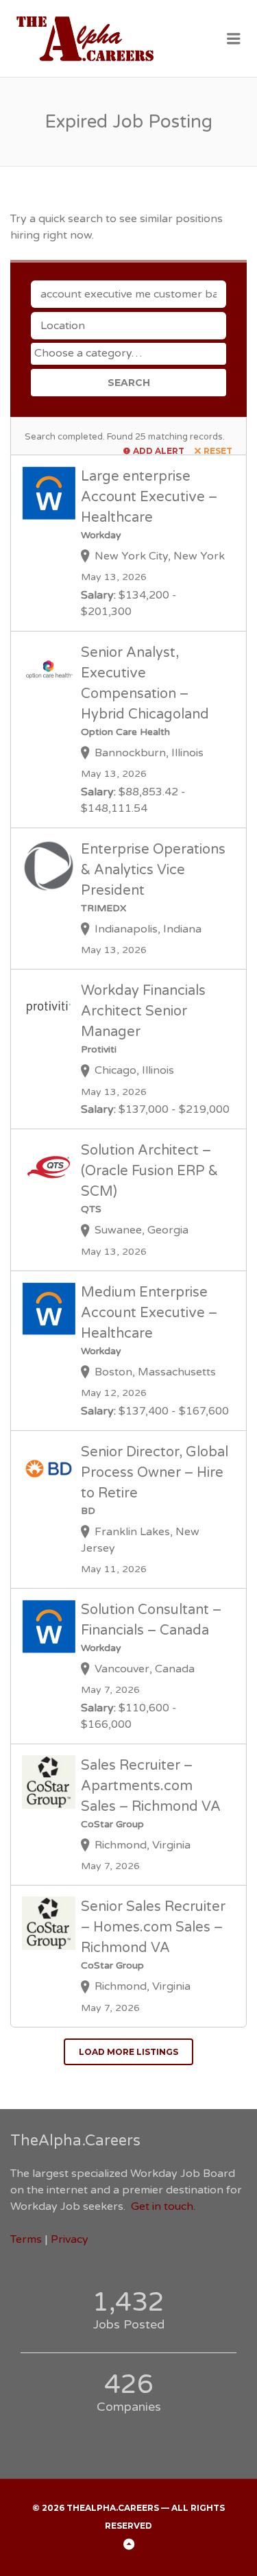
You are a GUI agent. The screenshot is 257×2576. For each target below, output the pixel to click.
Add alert (159, 451)
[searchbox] (130, 353)
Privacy (70, 2239)
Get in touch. (163, 2206)
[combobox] (128, 354)
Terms (26, 2239)
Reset (218, 451)
